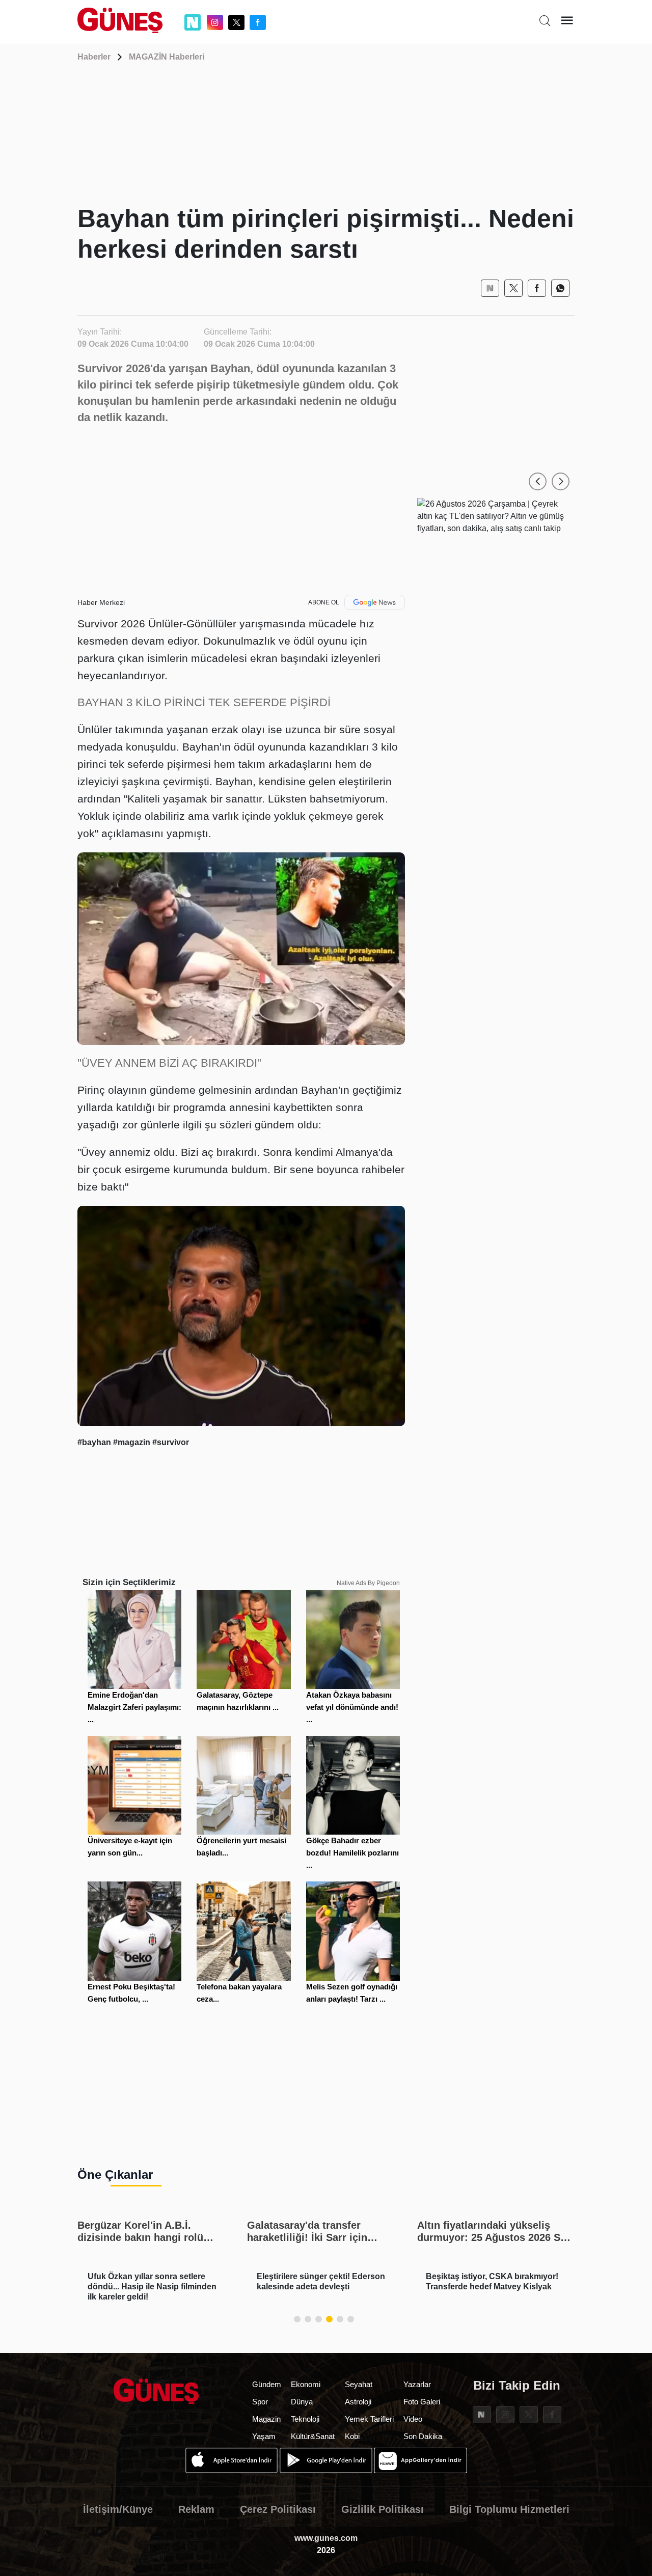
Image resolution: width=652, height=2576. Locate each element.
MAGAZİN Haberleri (167, 57)
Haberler (94, 57)
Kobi (352, 2436)
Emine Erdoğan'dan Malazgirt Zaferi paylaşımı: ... (134, 1707)
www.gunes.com (326, 2538)
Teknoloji (305, 2419)
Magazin (266, 2419)
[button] (538, 481)
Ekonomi (306, 2384)
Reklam (196, 2509)
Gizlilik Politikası (383, 2509)
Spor (260, 2402)
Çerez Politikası (278, 2509)
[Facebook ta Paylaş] (537, 288)
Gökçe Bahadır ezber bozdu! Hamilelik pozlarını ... (352, 1853)
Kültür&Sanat (313, 2436)
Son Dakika (423, 2436)
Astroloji (358, 2402)
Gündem (267, 2384)
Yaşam (264, 2436)
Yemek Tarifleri (369, 2419)
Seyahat (359, 2384)
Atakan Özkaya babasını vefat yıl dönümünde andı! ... (352, 1707)
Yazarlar (417, 2384)
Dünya (302, 2402)
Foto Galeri (422, 2402)
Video (413, 2419)
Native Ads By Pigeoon (368, 1583)
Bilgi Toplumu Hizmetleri (509, 2509)
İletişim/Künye (118, 2509)
